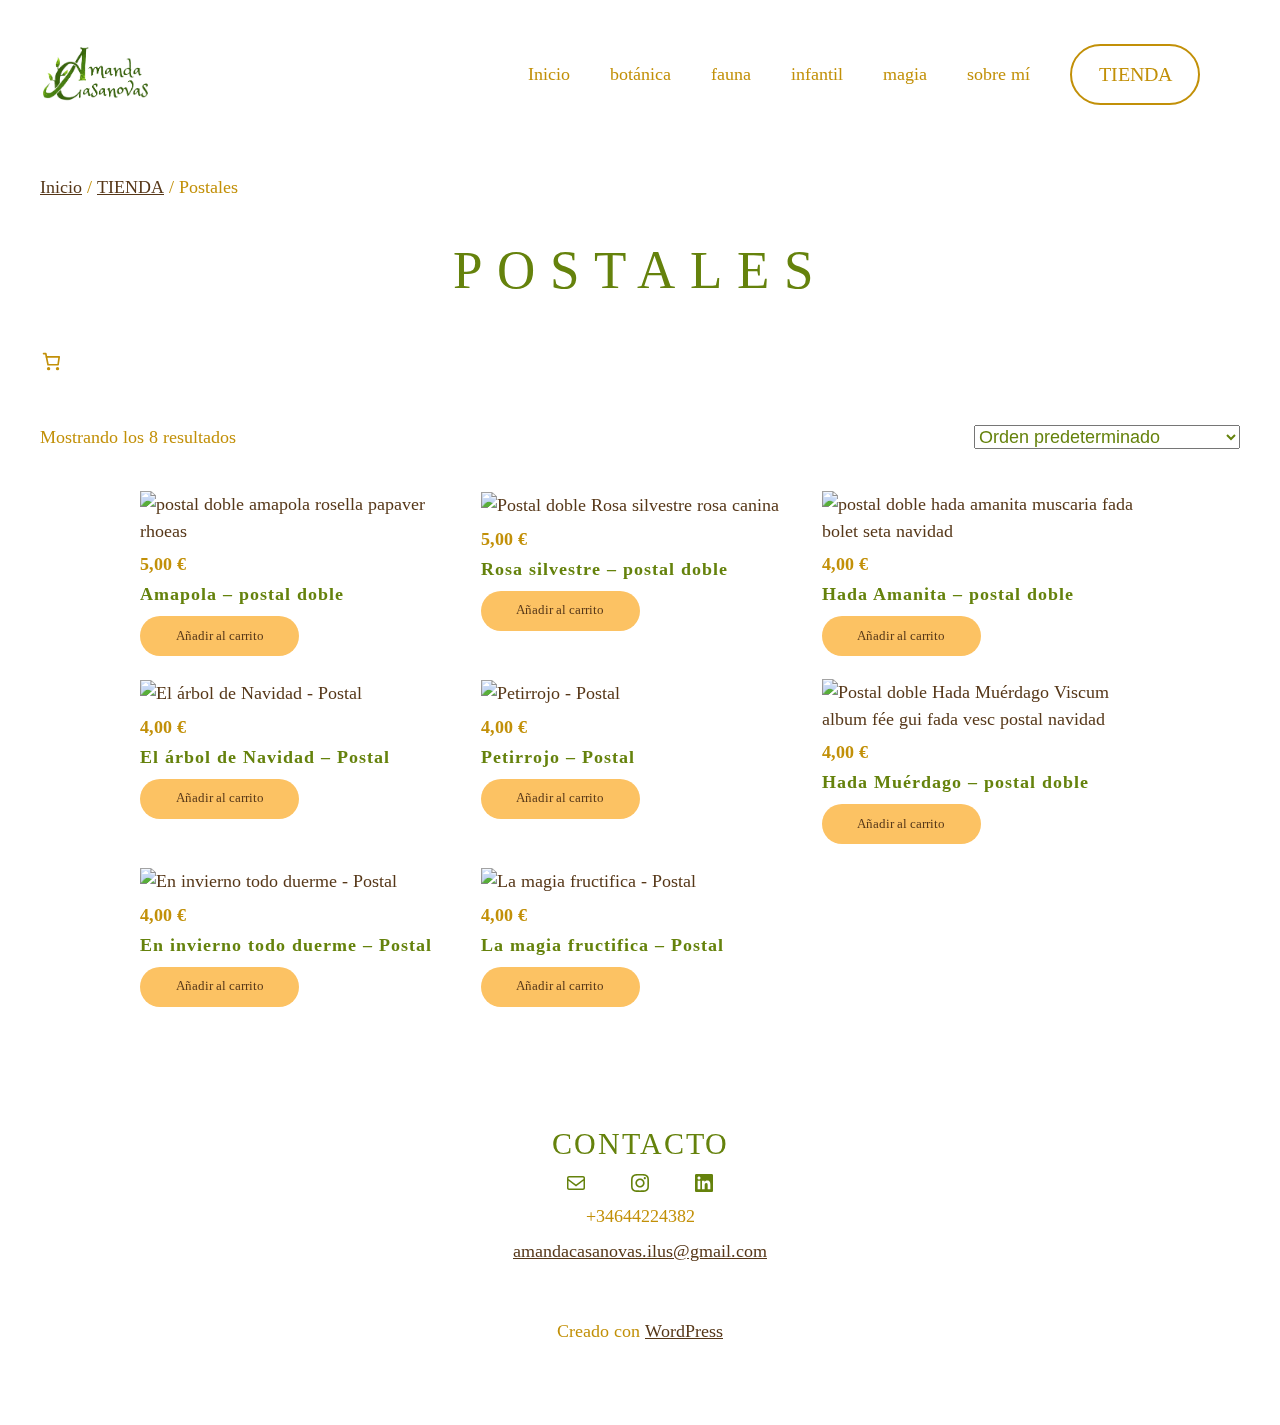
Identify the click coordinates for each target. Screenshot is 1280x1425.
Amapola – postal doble (242, 595)
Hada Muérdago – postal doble (955, 783)
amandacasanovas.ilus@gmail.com (640, 1251)
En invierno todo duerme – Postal (286, 946)
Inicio (549, 74)
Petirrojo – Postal (558, 758)
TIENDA (1135, 74)
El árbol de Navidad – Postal (265, 758)
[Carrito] (52, 361)
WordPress (684, 1331)
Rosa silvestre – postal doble (604, 570)
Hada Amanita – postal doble (948, 595)
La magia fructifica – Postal (602, 946)
